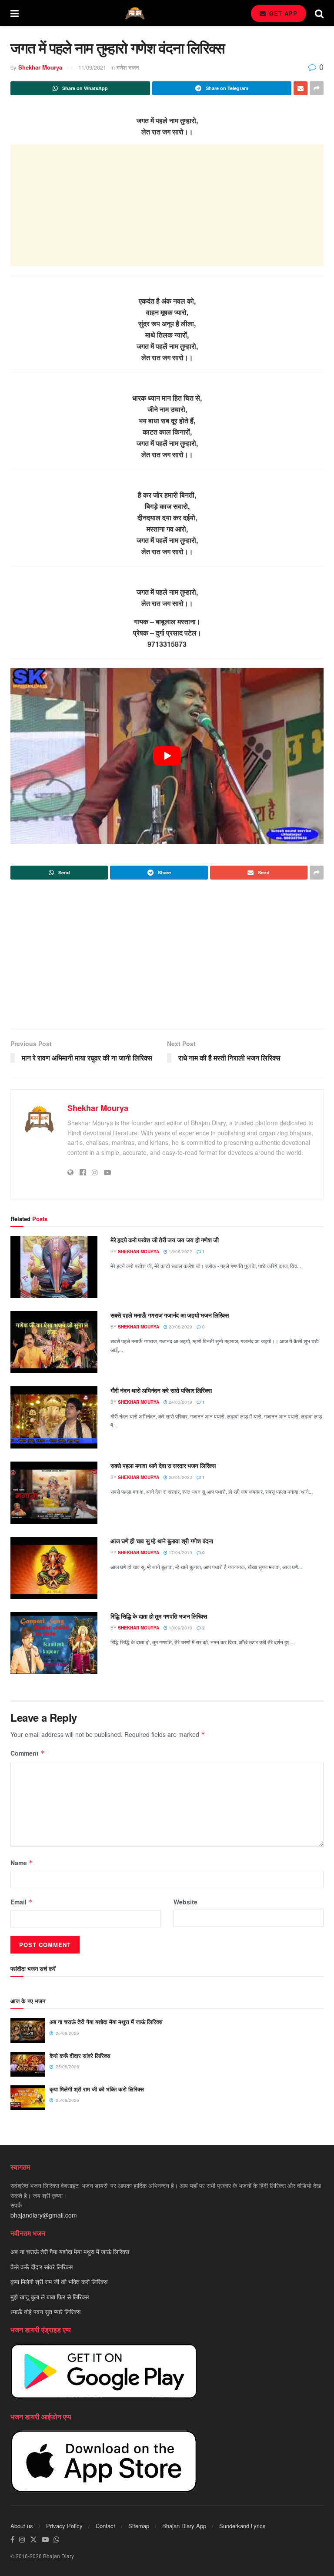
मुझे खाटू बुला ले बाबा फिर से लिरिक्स (50, 2297)
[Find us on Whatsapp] (57, 2540)
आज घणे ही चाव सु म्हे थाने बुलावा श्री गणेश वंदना (162, 1541)
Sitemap (139, 2526)
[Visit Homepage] (135, 13)
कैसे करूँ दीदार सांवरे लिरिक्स (80, 2056)
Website (185, 1902)
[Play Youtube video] (167, 756)
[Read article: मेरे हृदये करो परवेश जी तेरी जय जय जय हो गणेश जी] (54, 1267)
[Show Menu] (15, 13)
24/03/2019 (180, 1402)
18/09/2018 (180, 1628)
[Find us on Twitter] (33, 2540)
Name (22, 1863)
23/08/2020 (180, 1327)
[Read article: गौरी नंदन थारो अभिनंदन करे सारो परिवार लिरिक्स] (54, 1417)
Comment (28, 1753)
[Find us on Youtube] (45, 2540)
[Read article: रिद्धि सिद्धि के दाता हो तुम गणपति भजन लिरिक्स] (54, 1643)
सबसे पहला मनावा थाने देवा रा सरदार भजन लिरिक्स (163, 1465)
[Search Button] (319, 13)
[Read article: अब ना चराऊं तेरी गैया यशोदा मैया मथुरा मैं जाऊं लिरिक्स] (28, 2030)
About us (22, 2526)
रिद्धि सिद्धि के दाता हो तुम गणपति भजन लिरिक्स (159, 1616)
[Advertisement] (167, 205)
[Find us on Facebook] (12, 2540)
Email (22, 1902)
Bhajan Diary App (184, 2526)
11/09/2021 (92, 67)
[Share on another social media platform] (317, 88)
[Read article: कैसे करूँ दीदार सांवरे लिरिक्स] (28, 2064)
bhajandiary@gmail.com (44, 2215)
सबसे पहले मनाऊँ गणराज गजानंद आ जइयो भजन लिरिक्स (170, 1315)
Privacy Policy (64, 2526)
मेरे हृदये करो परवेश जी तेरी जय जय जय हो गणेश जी (165, 1240)
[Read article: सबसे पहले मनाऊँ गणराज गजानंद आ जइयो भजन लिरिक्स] (54, 1342)
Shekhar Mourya (40, 67)
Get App (282, 13)
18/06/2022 (180, 1251)
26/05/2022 (180, 1477)
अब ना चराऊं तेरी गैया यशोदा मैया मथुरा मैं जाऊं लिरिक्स (106, 2022)
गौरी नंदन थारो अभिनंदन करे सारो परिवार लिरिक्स (161, 1390)
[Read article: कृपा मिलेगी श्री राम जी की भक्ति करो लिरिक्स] (28, 2098)
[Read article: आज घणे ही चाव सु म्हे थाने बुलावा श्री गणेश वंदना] (54, 1568)
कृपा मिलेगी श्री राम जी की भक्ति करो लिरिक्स (97, 2089)
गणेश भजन (128, 67)
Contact (105, 2526)
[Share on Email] (301, 88)
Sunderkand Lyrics (242, 2526)
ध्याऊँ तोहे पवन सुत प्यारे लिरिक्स (45, 2312)
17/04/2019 (180, 1552)
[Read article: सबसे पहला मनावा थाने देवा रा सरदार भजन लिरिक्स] (54, 1493)
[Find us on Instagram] (22, 2540)
